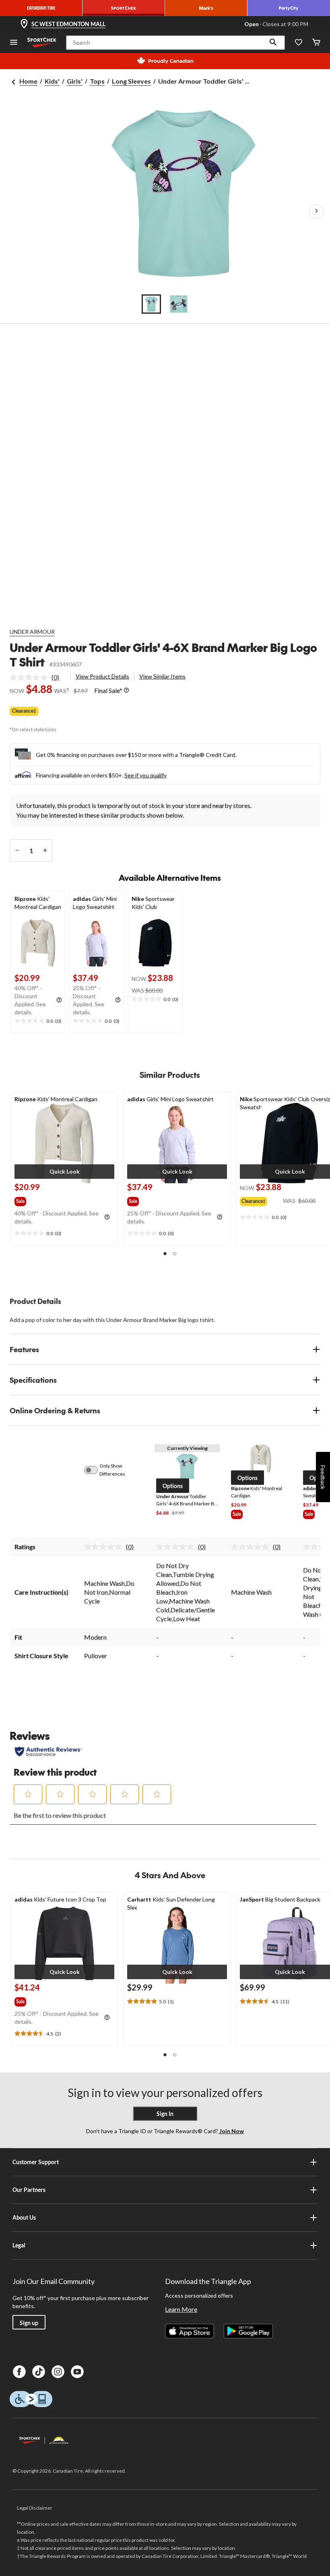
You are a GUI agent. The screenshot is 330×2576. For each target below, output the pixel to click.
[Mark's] (206, 8)
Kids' (52, 81)
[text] (38, 1021)
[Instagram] (58, 2372)
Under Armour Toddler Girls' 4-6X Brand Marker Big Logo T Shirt (163, 655)
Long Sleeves (131, 81)
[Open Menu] (14, 43)
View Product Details (102, 676)
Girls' (75, 81)
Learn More (181, 2309)
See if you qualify (145, 775)
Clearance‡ (24, 711)
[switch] (95, 1470)
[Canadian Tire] (41, 8)
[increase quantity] (45, 851)
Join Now (231, 2131)
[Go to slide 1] (151, 304)
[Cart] (316, 43)
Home (28, 81)
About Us (24, 2217)
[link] (38, 677)
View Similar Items (162, 676)
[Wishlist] (299, 43)
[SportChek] (124, 8)
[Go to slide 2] (179, 304)
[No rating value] (31, 677)
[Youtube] (77, 2372)
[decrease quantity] (17, 851)
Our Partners (29, 2190)
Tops (97, 81)
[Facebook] (19, 2372)
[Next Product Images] (316, 212)
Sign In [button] (165, 2114)
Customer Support (36, 2162)
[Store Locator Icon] (24, 24)
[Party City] (289, 8)
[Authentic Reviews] (48, 1752)
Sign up (29, 2323)
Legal (19, 2245)
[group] (28, 1200)
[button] (273, 43)
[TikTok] (39, 2372)
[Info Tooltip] (126, 691)
